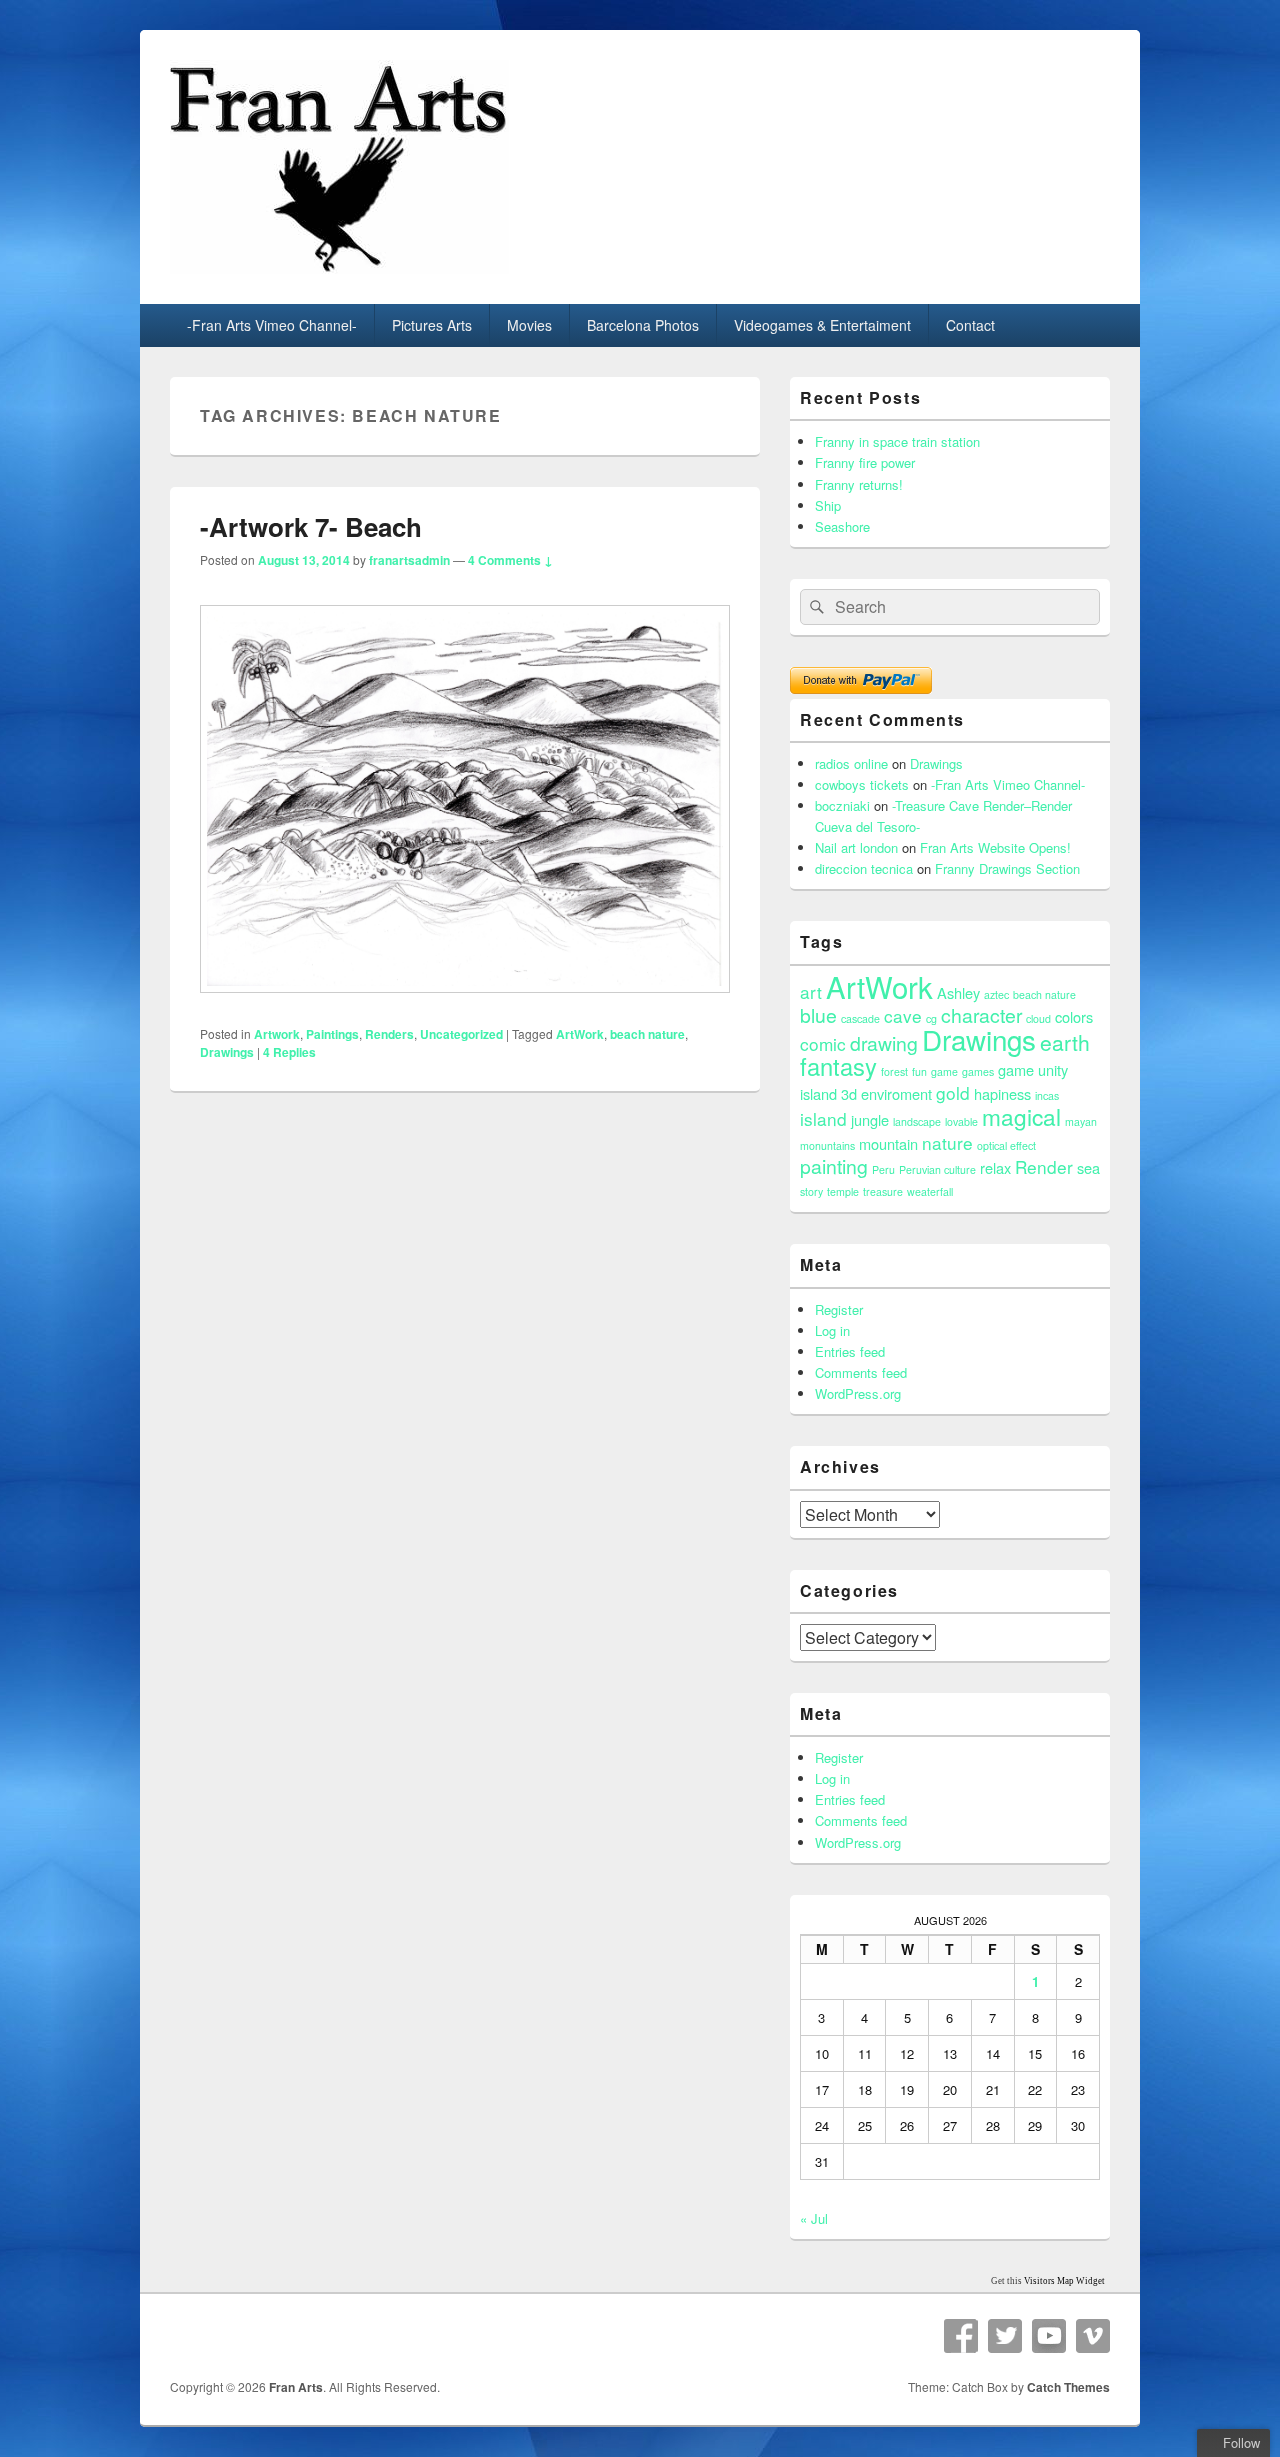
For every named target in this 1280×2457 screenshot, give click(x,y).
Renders (389, 1034)
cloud (1038, 1018)
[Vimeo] (1093, 2336)
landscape (917, 1121)
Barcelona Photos (643, 325)
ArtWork (580, 1034)
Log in (832, 1330)
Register (839, 1309)
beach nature (647, 1034)
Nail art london (856, 847)
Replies (289, 1052)
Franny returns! (859, 484)
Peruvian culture (937, 1169)
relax (995, 1167)
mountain (888, 1143)
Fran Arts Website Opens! (995, 847)
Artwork (277, 1034)
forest (894, 1071)
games (978, 1071)
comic (823, 1043)
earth (1065, 1042)
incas (1047, 1095)
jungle (870, 1119)
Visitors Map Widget (1064, 2281)
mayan (1081, 1121)
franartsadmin (409, 560)
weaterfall (930, 1191)
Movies (529, 325)
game (944, 1071)
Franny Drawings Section (1007, 868)
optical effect (1006, 1145)
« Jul (814, 2218)
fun (919, 1071)
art (811, 991)
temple (843, 1191)
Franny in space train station (897, 441)
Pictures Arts (432, 325)
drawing (884, 1043)
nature (947, 1142)
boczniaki (842, 805)
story (811, 1191)
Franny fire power (865, 462)
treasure (883, 1191)
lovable (961, 1121)
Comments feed (861, 1372)
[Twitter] (1005, 2336)
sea (1088, 1167)
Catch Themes (1068, 2387)
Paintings (332, 1034)
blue (818, 1015)
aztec (996, 994)
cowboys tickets (862, 784)
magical (1021, 1116)
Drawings (227, 1052)
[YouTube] (1049, 2336)
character (981, 1015)
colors (1074, 1016)
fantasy (838, 1066)
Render (1044, 1166)
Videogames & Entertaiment (822, 325)
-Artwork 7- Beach (311, 526)
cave (903, 1015)
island (823, 1118)
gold (953, 1092)
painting (834, 1166)
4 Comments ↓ (510, 560)
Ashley (958, 992)
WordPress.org (858, 1393)
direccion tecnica (864, 868)
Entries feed (850, 1351)
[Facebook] (961, 2336)
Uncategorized (461, 1034)
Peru (883, 1169)
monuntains (827, 1145)
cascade (860, 1018)
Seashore (842, 526)
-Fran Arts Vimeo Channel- (272, 325)
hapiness (1002, 1093)
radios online (851, 763)
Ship (828, 505)
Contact (970, 325)
